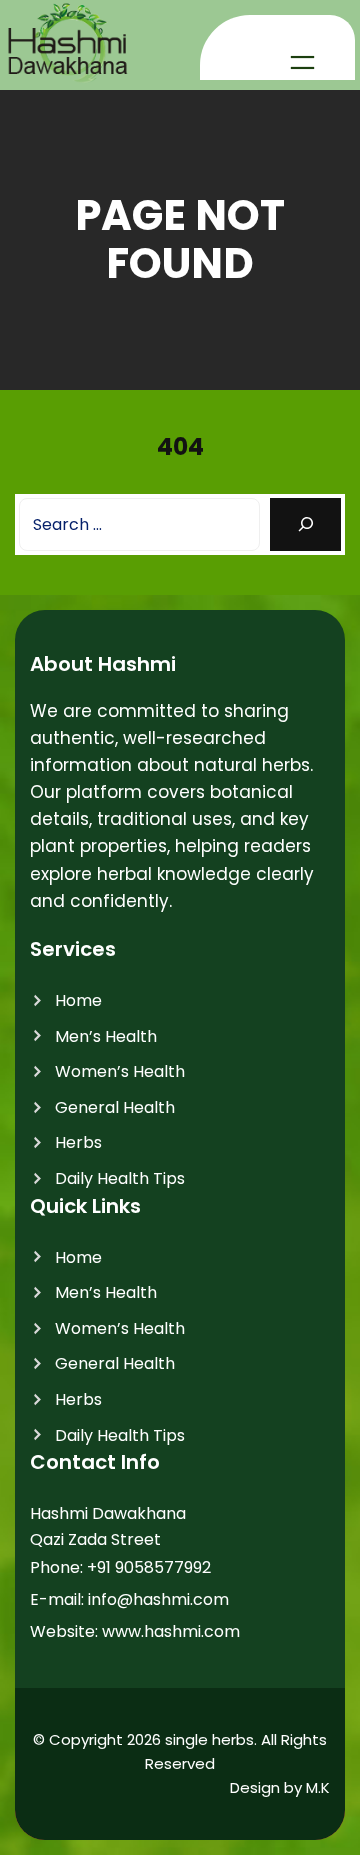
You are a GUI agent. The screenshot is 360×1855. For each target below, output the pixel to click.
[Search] (305, 524)
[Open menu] (302, 62)
